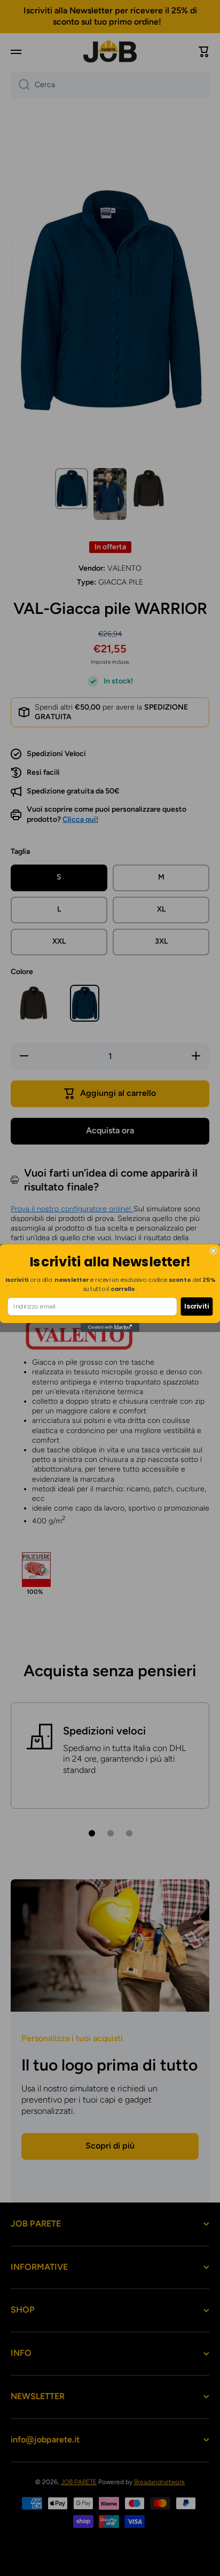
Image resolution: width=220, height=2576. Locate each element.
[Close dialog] (214, 1251)
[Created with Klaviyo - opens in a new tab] (110, 1327)
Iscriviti (197, 1306)
